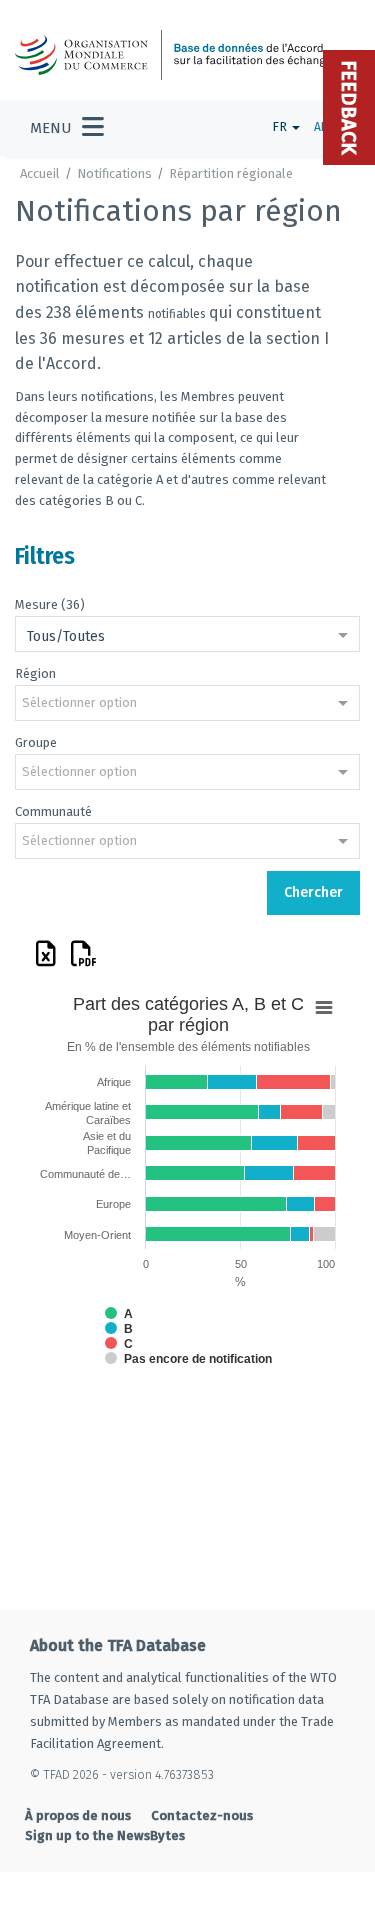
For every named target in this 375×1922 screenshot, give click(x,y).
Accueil (40, 173)
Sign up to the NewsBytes (105, 1835)
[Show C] (119, 1344)
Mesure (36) (50, 604)
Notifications (114, 173)
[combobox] (187, 636)
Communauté (53, 811)
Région (35, 673)
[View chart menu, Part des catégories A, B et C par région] (324, 1008)
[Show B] (119, 1329)
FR (281, 126)
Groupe (36, 742)
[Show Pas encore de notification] (188, 1359)
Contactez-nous (202, 1815)
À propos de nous (78, 1815)
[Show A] (119, 1314)
